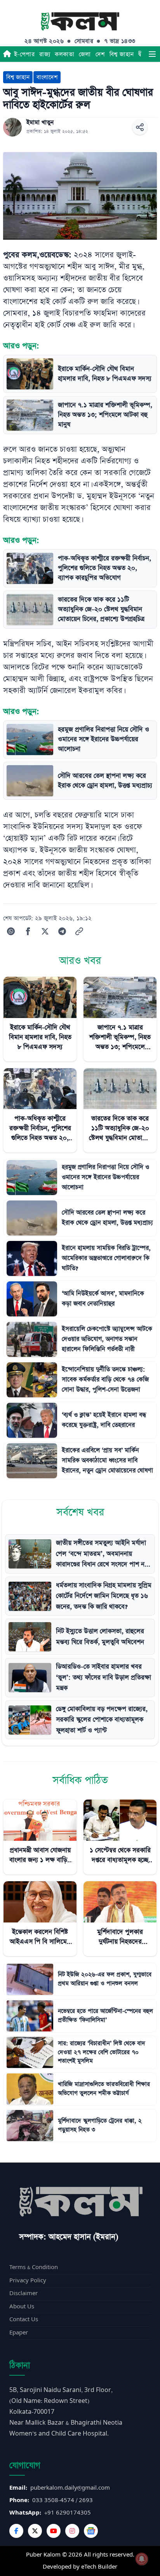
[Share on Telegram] (62, 931)
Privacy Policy (28, 2281)
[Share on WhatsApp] (11, 931)
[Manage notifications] (142, 2559)
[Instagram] (72, 2531)
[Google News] (91, 2531)
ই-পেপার (24, 54)
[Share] (140, 127)
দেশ (100, 54)
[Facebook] (16, 2531)
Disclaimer (23, 2293)
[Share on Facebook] (28, 931)
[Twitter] (35, 2531)
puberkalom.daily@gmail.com (70, 2488)
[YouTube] (54, 2531)
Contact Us (24, 2319)
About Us (22, 2307)
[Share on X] (45, 931)
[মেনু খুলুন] (152, 54)
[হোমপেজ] (7, 54)
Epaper (19, 2333)
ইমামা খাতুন (40, 123)
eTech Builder (99, 2567)
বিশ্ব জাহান (122, 54)
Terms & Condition (34, 2267)
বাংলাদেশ (47, 77)
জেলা (85, 54)
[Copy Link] (79, 931)
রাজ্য (45, 54)
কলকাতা (64, 54)
